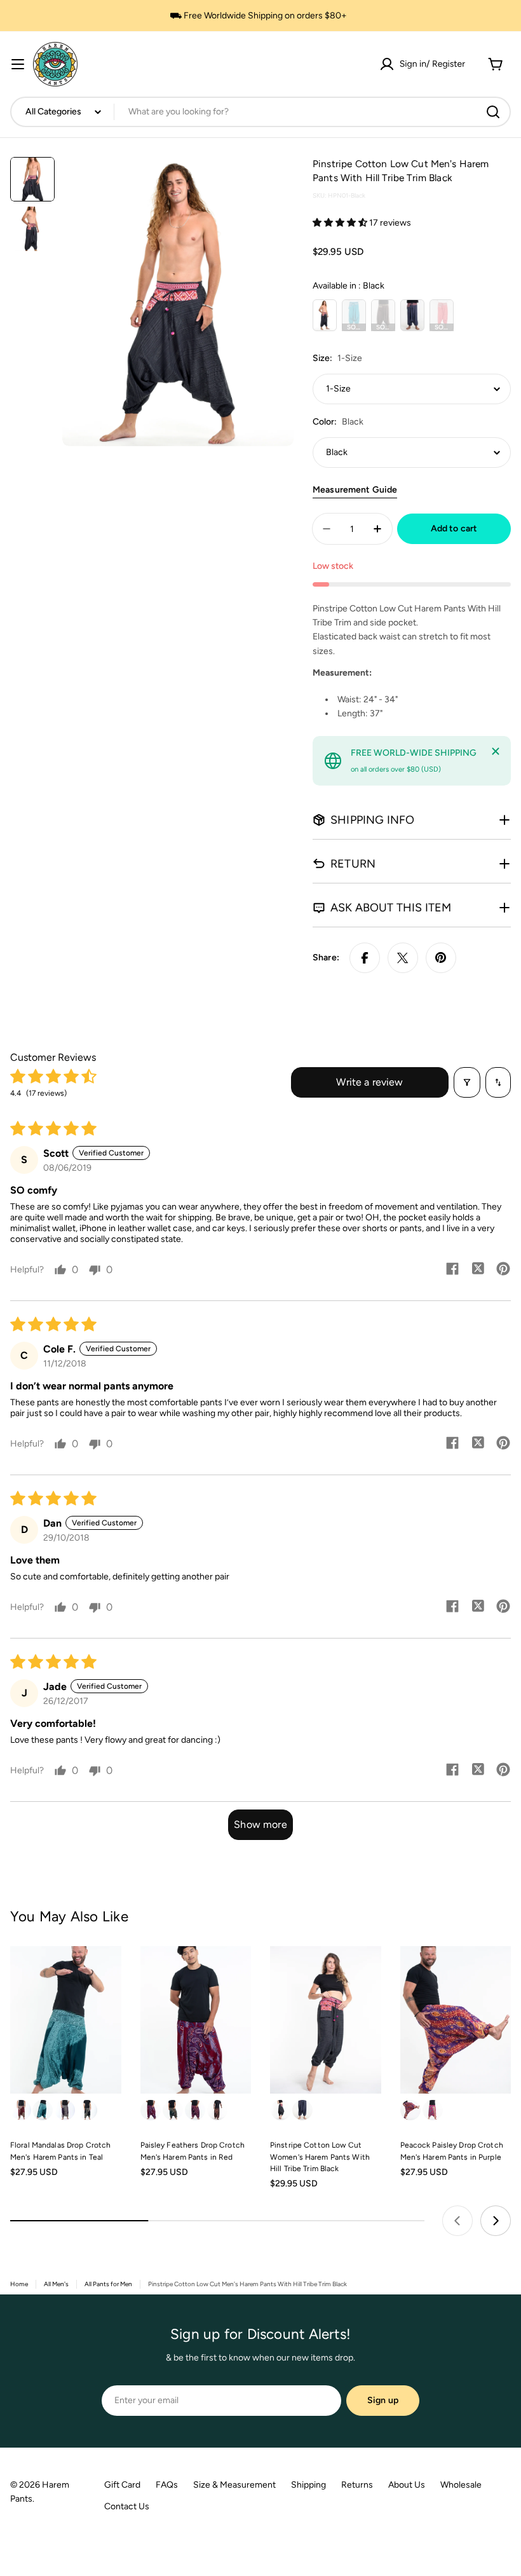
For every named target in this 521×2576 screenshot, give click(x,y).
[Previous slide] (457, 2221)
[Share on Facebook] (365, 958)
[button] (341, 223)
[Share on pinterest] (503, 1270)
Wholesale (461, 2485)
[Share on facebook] (452, 1270)
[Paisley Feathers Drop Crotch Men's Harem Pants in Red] (196, 2020)
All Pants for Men (108, 2284)
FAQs (167, 2485)
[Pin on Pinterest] (441, 958)
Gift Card (122, 2485)
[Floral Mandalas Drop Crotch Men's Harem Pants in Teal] (66, 2020)
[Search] (493, 112)
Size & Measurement (234, 2485)
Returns (357, 2485)
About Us (407, 2485)
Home (19, 2284)
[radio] (325, 315)
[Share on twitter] (478, 1270)
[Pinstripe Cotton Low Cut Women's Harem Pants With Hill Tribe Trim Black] (326, 2020)
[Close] (496, 751)
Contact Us (127, 2506)
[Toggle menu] (18, 64)
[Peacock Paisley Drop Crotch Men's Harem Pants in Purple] (456, 2020)
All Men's (56, 2284)
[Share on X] (403, 958)
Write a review (369, 1082)
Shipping (308, 2485)
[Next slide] (496, 2221)
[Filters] (467, 1082)
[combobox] (260, 112)
